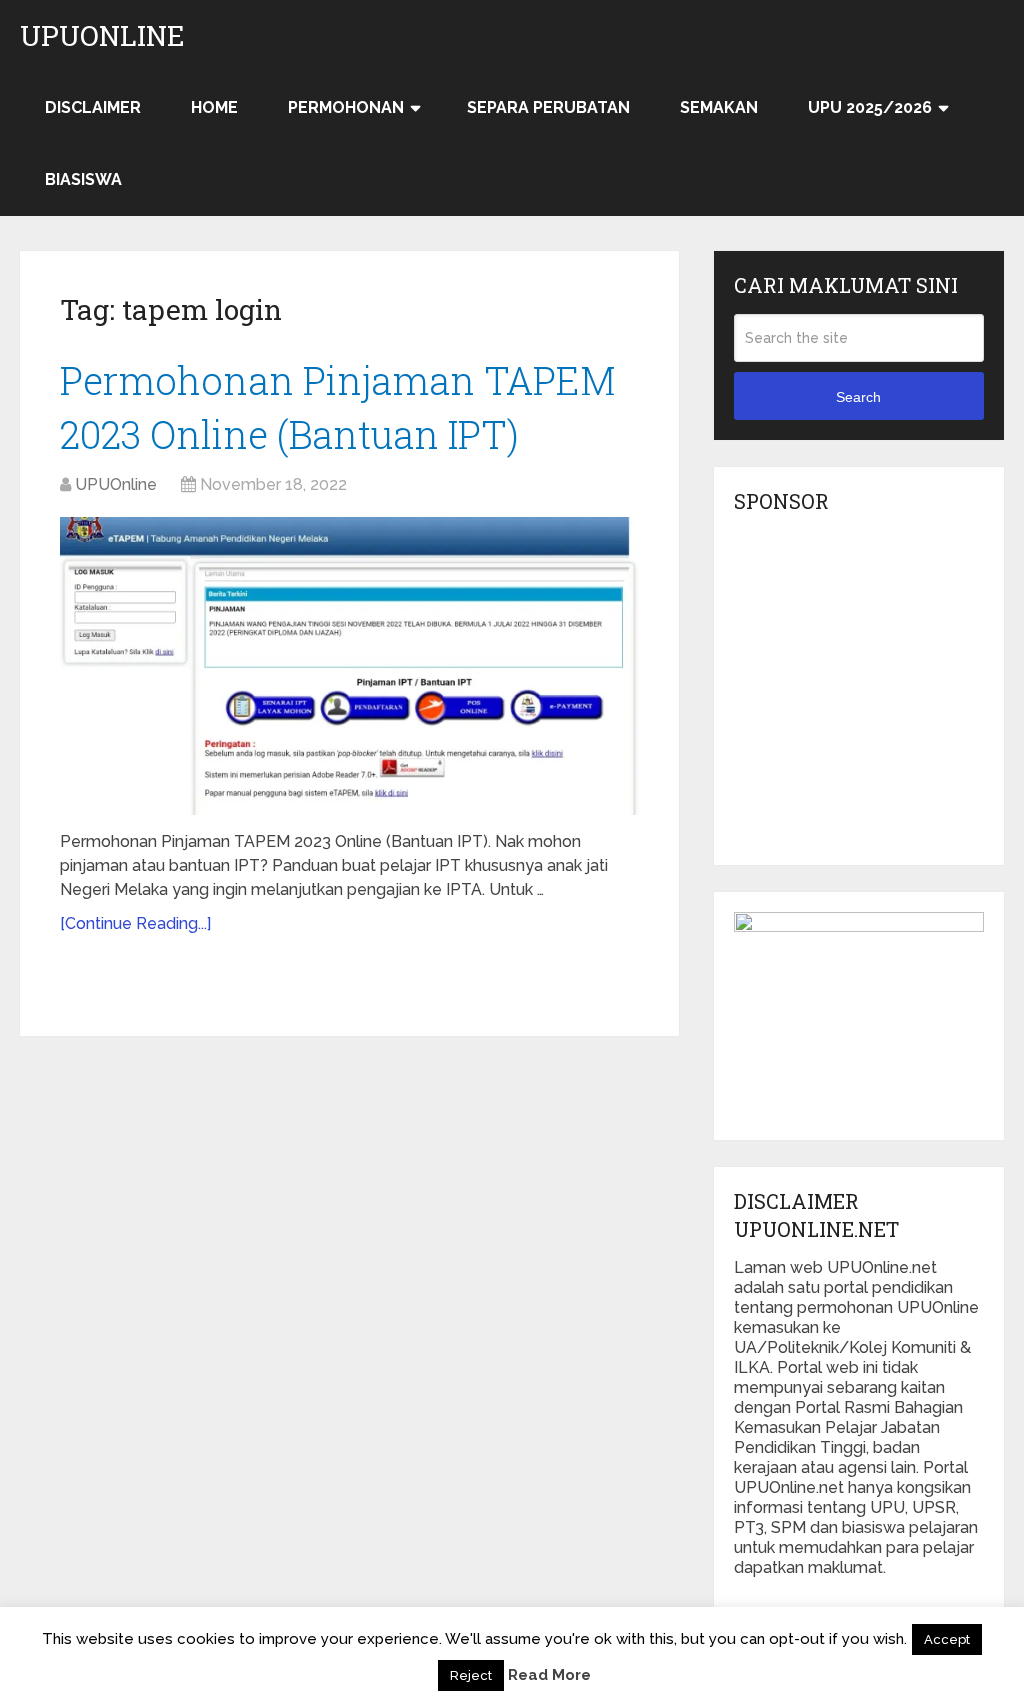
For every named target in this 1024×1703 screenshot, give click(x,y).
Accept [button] (947, 1639)
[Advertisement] (879, 695)
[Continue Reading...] (135, 923)
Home (214, 107)
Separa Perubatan (548, 107)
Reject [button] (471, 1675)
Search (858, 397)
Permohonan (346, 107)
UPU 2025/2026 (870, 107)
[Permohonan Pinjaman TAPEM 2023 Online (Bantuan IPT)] (350, 666)
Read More (549, 1675)
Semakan (719, 107)
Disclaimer (93, 107)
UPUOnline (102, 36)
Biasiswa (83, 179)
